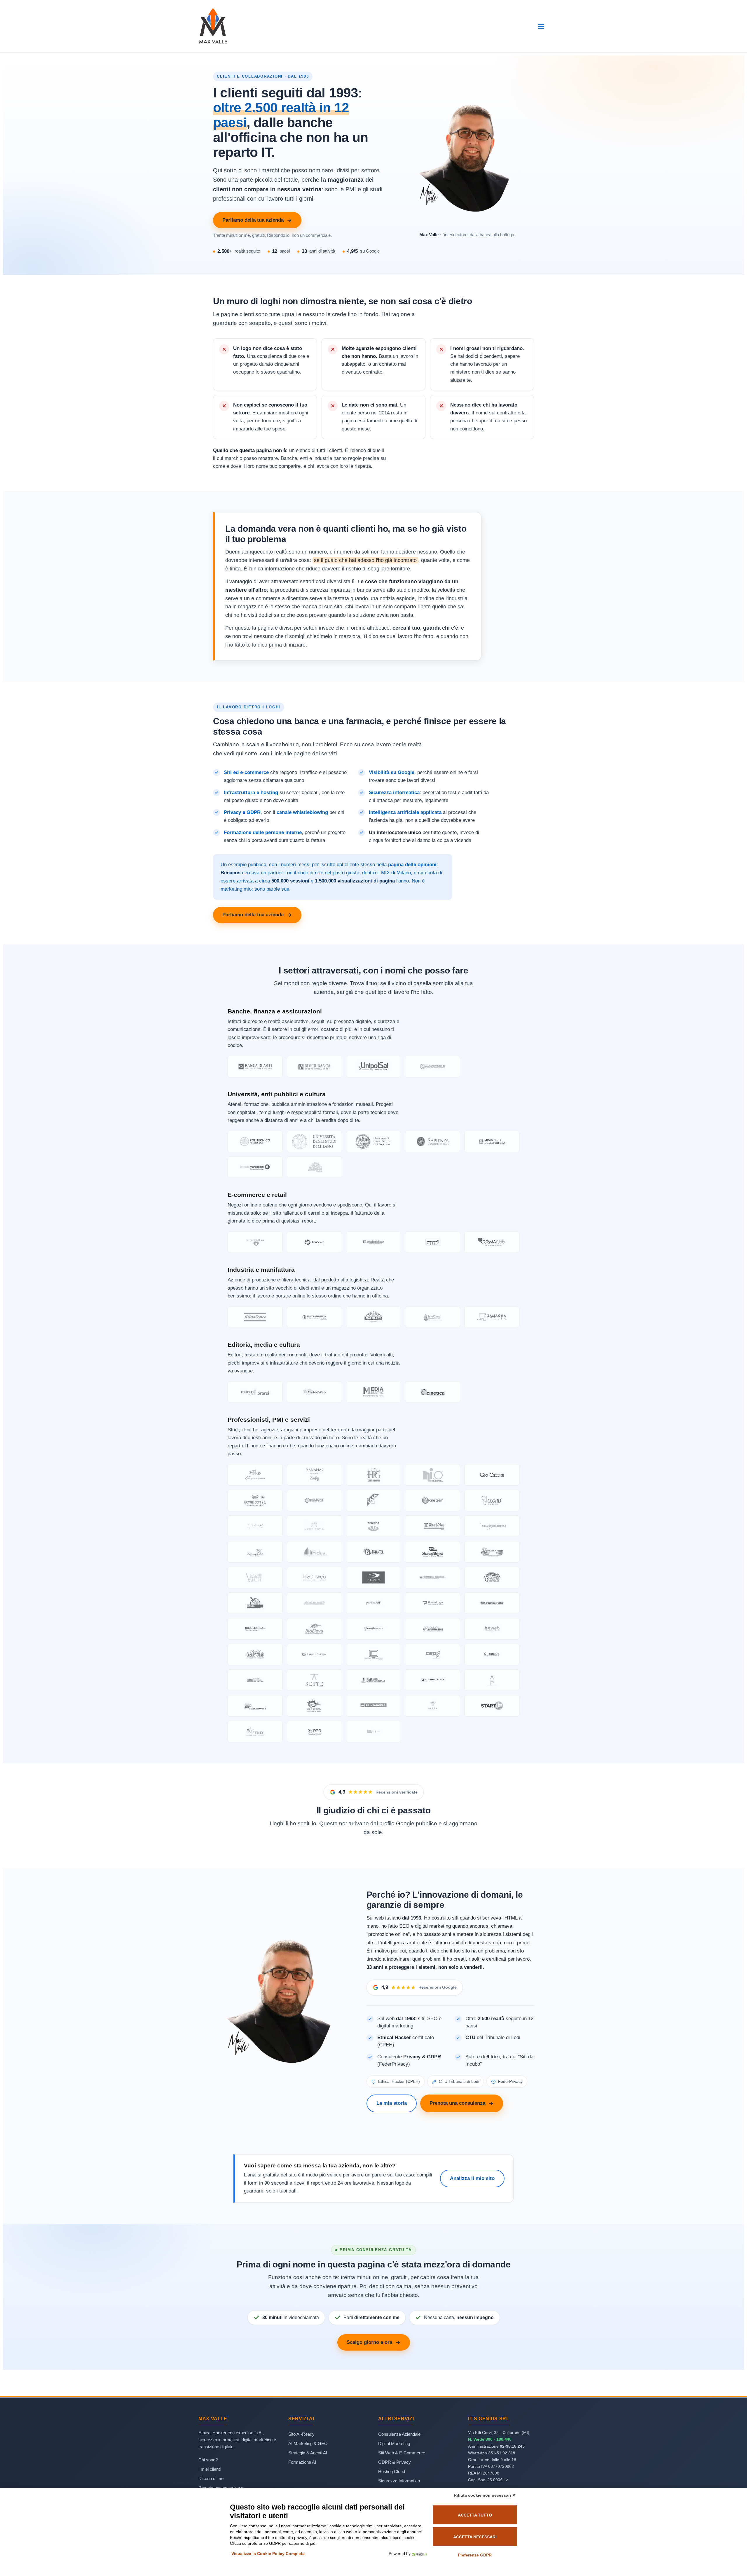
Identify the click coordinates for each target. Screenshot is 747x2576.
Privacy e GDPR (242, 812)
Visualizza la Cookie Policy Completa (268, 2554)
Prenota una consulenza (457, 2103)
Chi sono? (208, 2460)
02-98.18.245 (512, 2446)
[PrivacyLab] (419, 2554)
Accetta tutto (475, 2515)
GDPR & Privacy (395, 2462)
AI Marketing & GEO (308, 2443)
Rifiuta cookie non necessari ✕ (485, 2495)
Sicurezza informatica (394, 792)
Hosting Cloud (392, 2471)
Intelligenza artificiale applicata (405, 812)
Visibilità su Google (392, 772)
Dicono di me (211, 2478)
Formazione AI (302, 2462)
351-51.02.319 (502, 2453)
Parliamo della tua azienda (253, 220)
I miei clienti (210, 2469)
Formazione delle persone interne (263, 832)
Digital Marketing (394, 2443)
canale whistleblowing (302, 812)
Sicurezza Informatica (399, 2481)
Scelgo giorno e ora (369, 2342)
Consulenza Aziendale (399, 2434)
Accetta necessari (475, 2537)
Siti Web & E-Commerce (402, 2453)
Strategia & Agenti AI (308, 2453)
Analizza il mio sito (472, 2178)
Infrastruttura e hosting (251, 792)
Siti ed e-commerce (246, 772)
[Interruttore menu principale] (541, 26)
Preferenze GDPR (475, 2555)
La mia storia (392, 2103)
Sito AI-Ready (301, 2434)
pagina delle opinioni (412, 865)
